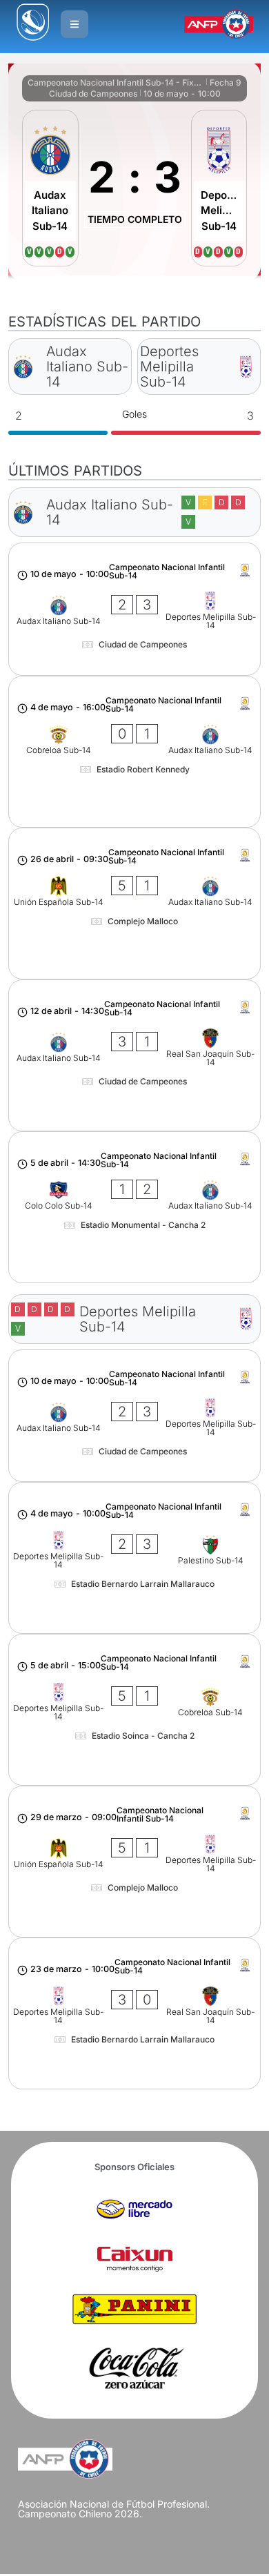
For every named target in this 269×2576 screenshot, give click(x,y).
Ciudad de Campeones (93, 94)
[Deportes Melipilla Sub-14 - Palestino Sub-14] (135, 1558)
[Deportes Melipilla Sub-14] (219, 188)
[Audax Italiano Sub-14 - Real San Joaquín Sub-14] (135, 1055)
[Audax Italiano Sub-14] (50, 188)
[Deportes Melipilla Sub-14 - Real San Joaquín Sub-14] (135, 2013)
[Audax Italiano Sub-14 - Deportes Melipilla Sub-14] (135, 609)
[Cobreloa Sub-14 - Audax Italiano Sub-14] (135, 752)
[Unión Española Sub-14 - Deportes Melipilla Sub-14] (135, 1862)
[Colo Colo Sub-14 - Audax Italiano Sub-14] (135, 1207)
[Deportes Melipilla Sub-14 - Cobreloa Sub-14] (135, 1710)
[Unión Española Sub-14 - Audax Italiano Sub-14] (135, 904)
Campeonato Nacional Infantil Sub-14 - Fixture (116, 82)
